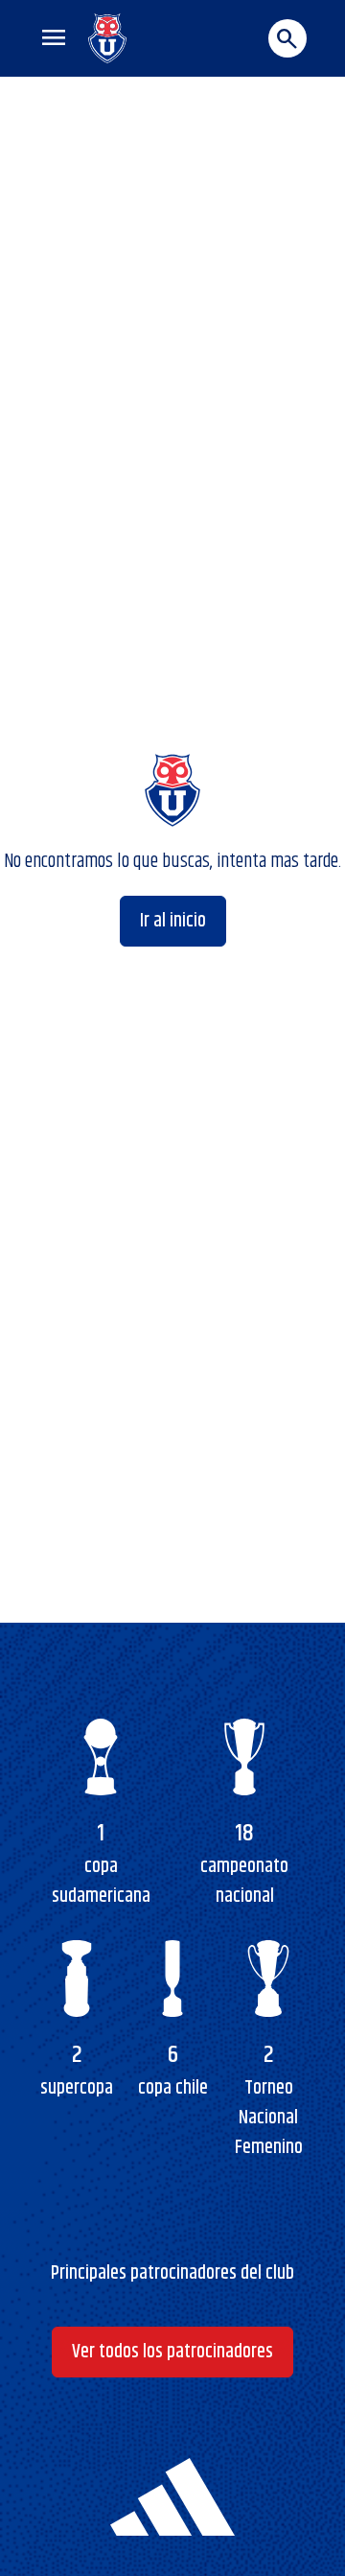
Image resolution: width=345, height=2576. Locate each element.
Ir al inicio (173, 921)
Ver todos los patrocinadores (172, 2352)
